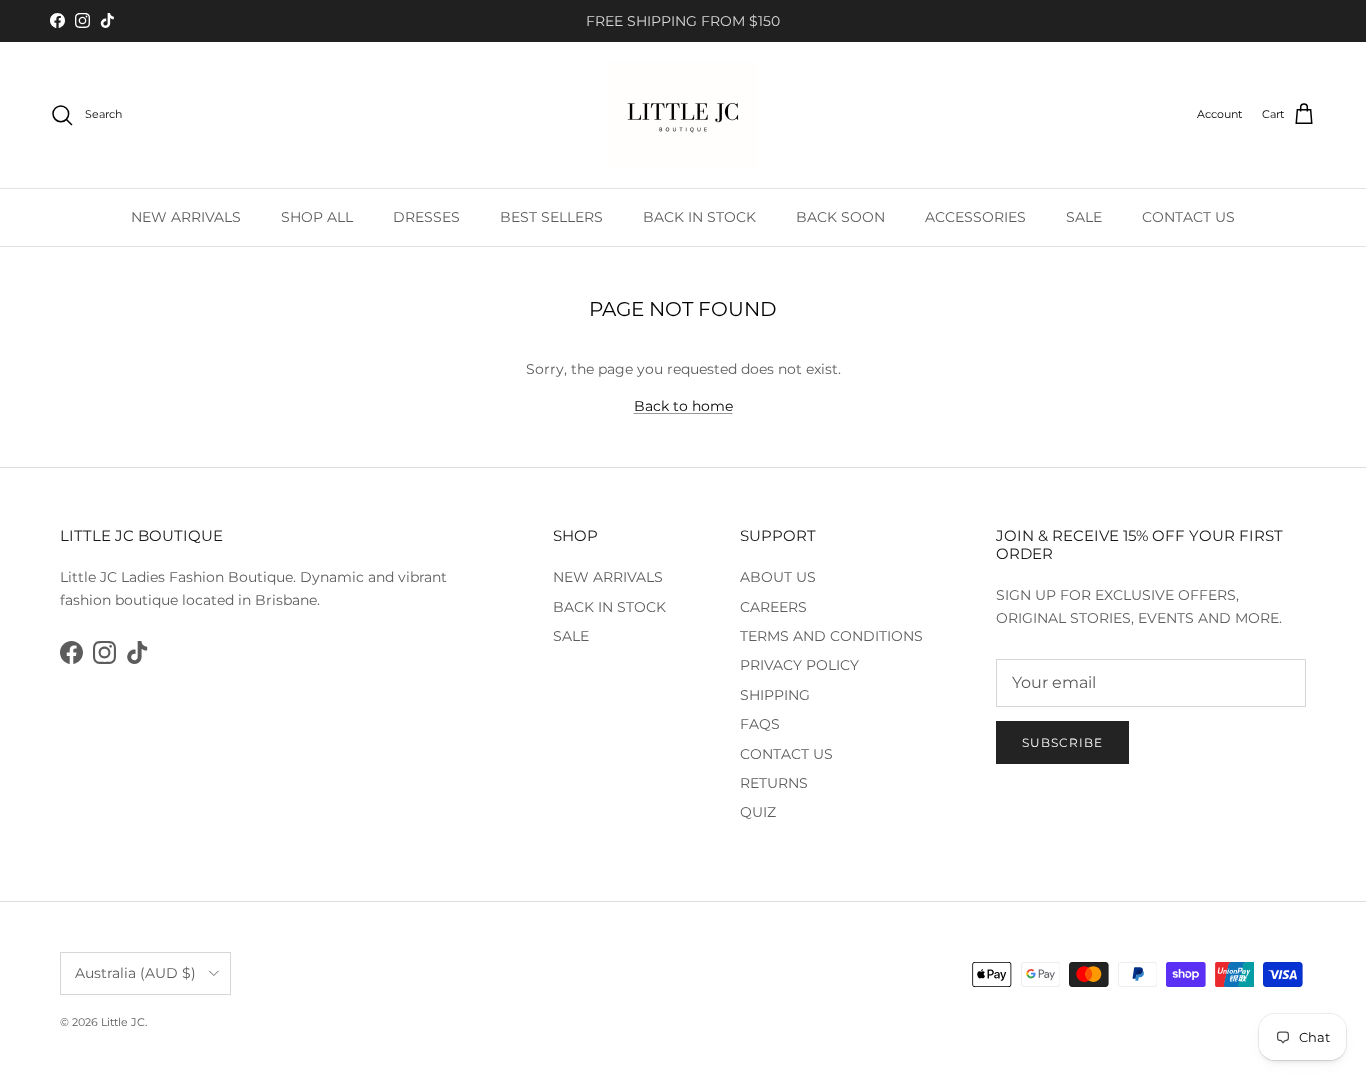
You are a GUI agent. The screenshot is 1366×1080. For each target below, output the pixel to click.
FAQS (760, 724)
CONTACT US (1188, 217)
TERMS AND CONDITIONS (831, 636)
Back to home (683, 406)
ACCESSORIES (975, 217)
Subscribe (1062, 742)
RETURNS (774, 783)
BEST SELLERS (551, 217)
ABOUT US (778, 577)
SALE (1084, 217)
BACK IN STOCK (699, 217)
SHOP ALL (317, 217)
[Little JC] (683, 115)
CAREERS (773, 607)
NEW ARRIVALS (186, 217)
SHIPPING (775, 695)
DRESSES (426, 217)
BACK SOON (840, 217)
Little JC (123, 1022)
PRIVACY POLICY (799, 665)
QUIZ (758, 812)
